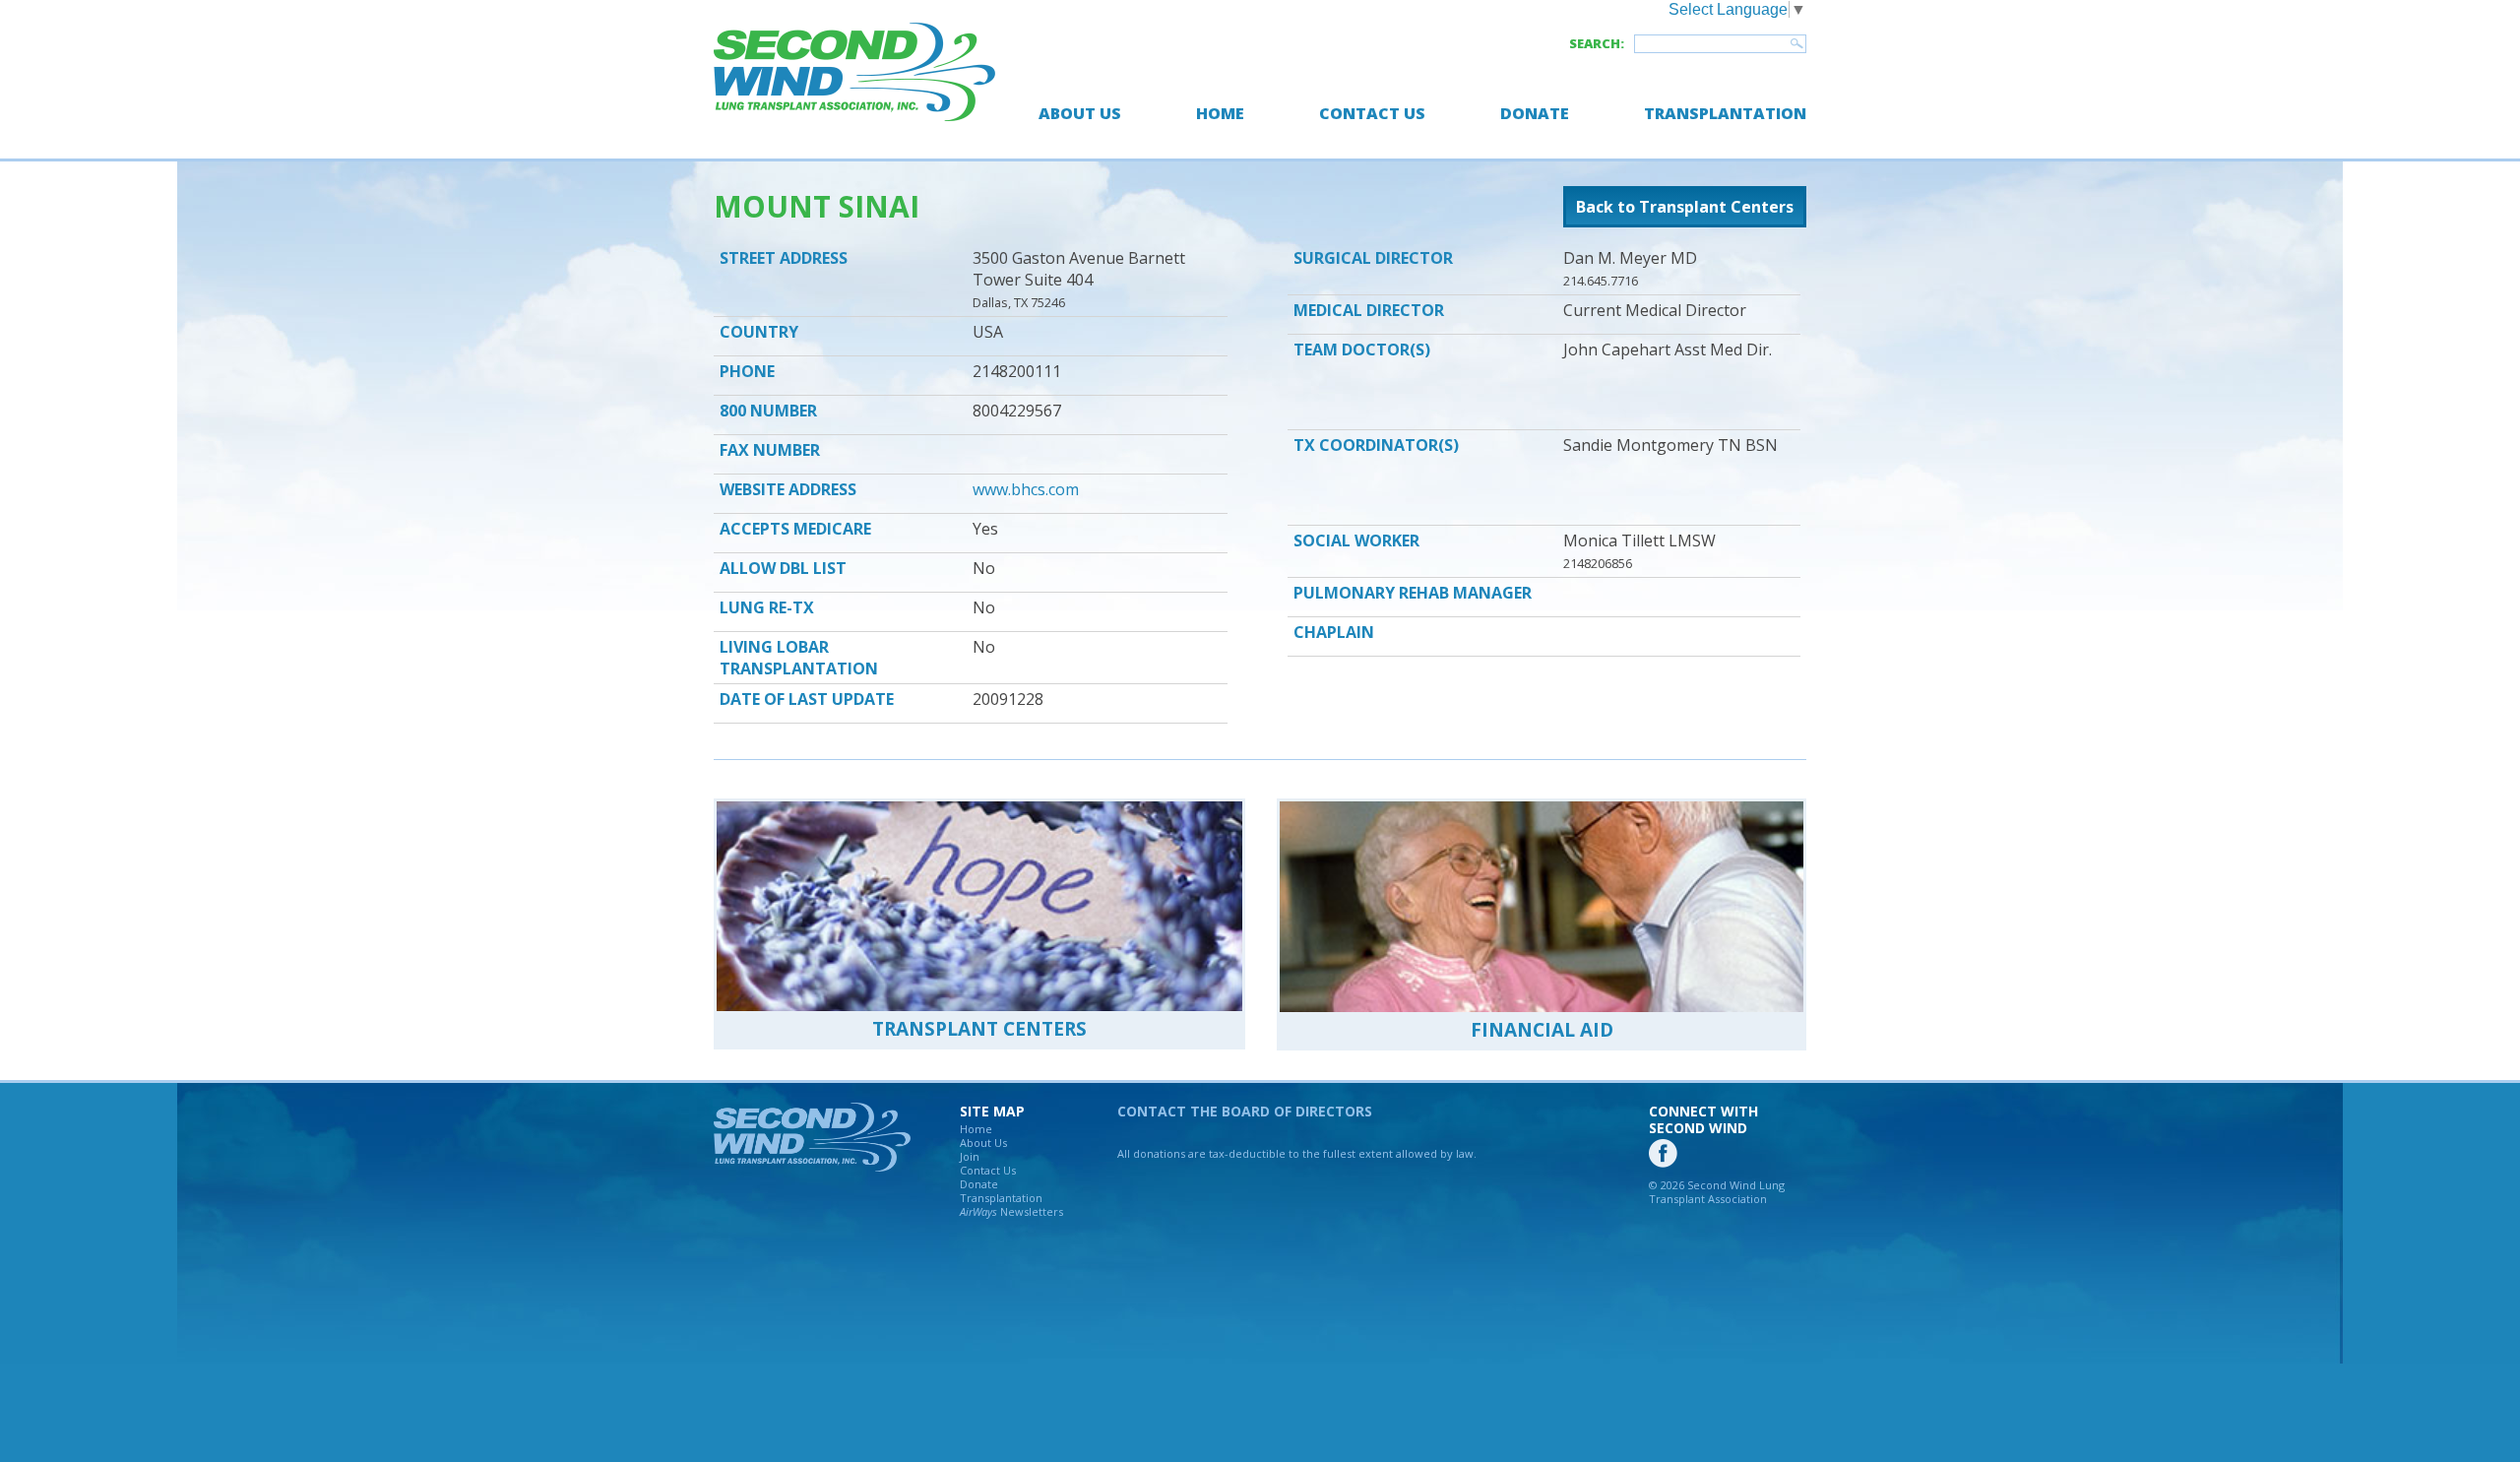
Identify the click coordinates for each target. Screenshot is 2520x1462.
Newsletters (1011, 1211)
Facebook (1663, 1153)
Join (970, 1156)
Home (1220, 113)
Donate (1535, 113)
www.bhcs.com (1026, 489)
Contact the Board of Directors (1245, 1111)
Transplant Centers (979, 1029)
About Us (1080, 113)
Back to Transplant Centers (1685, 207)
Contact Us (1372, 113)
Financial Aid (1542, 1030)
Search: (1597, 43)
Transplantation (1725, 113)
